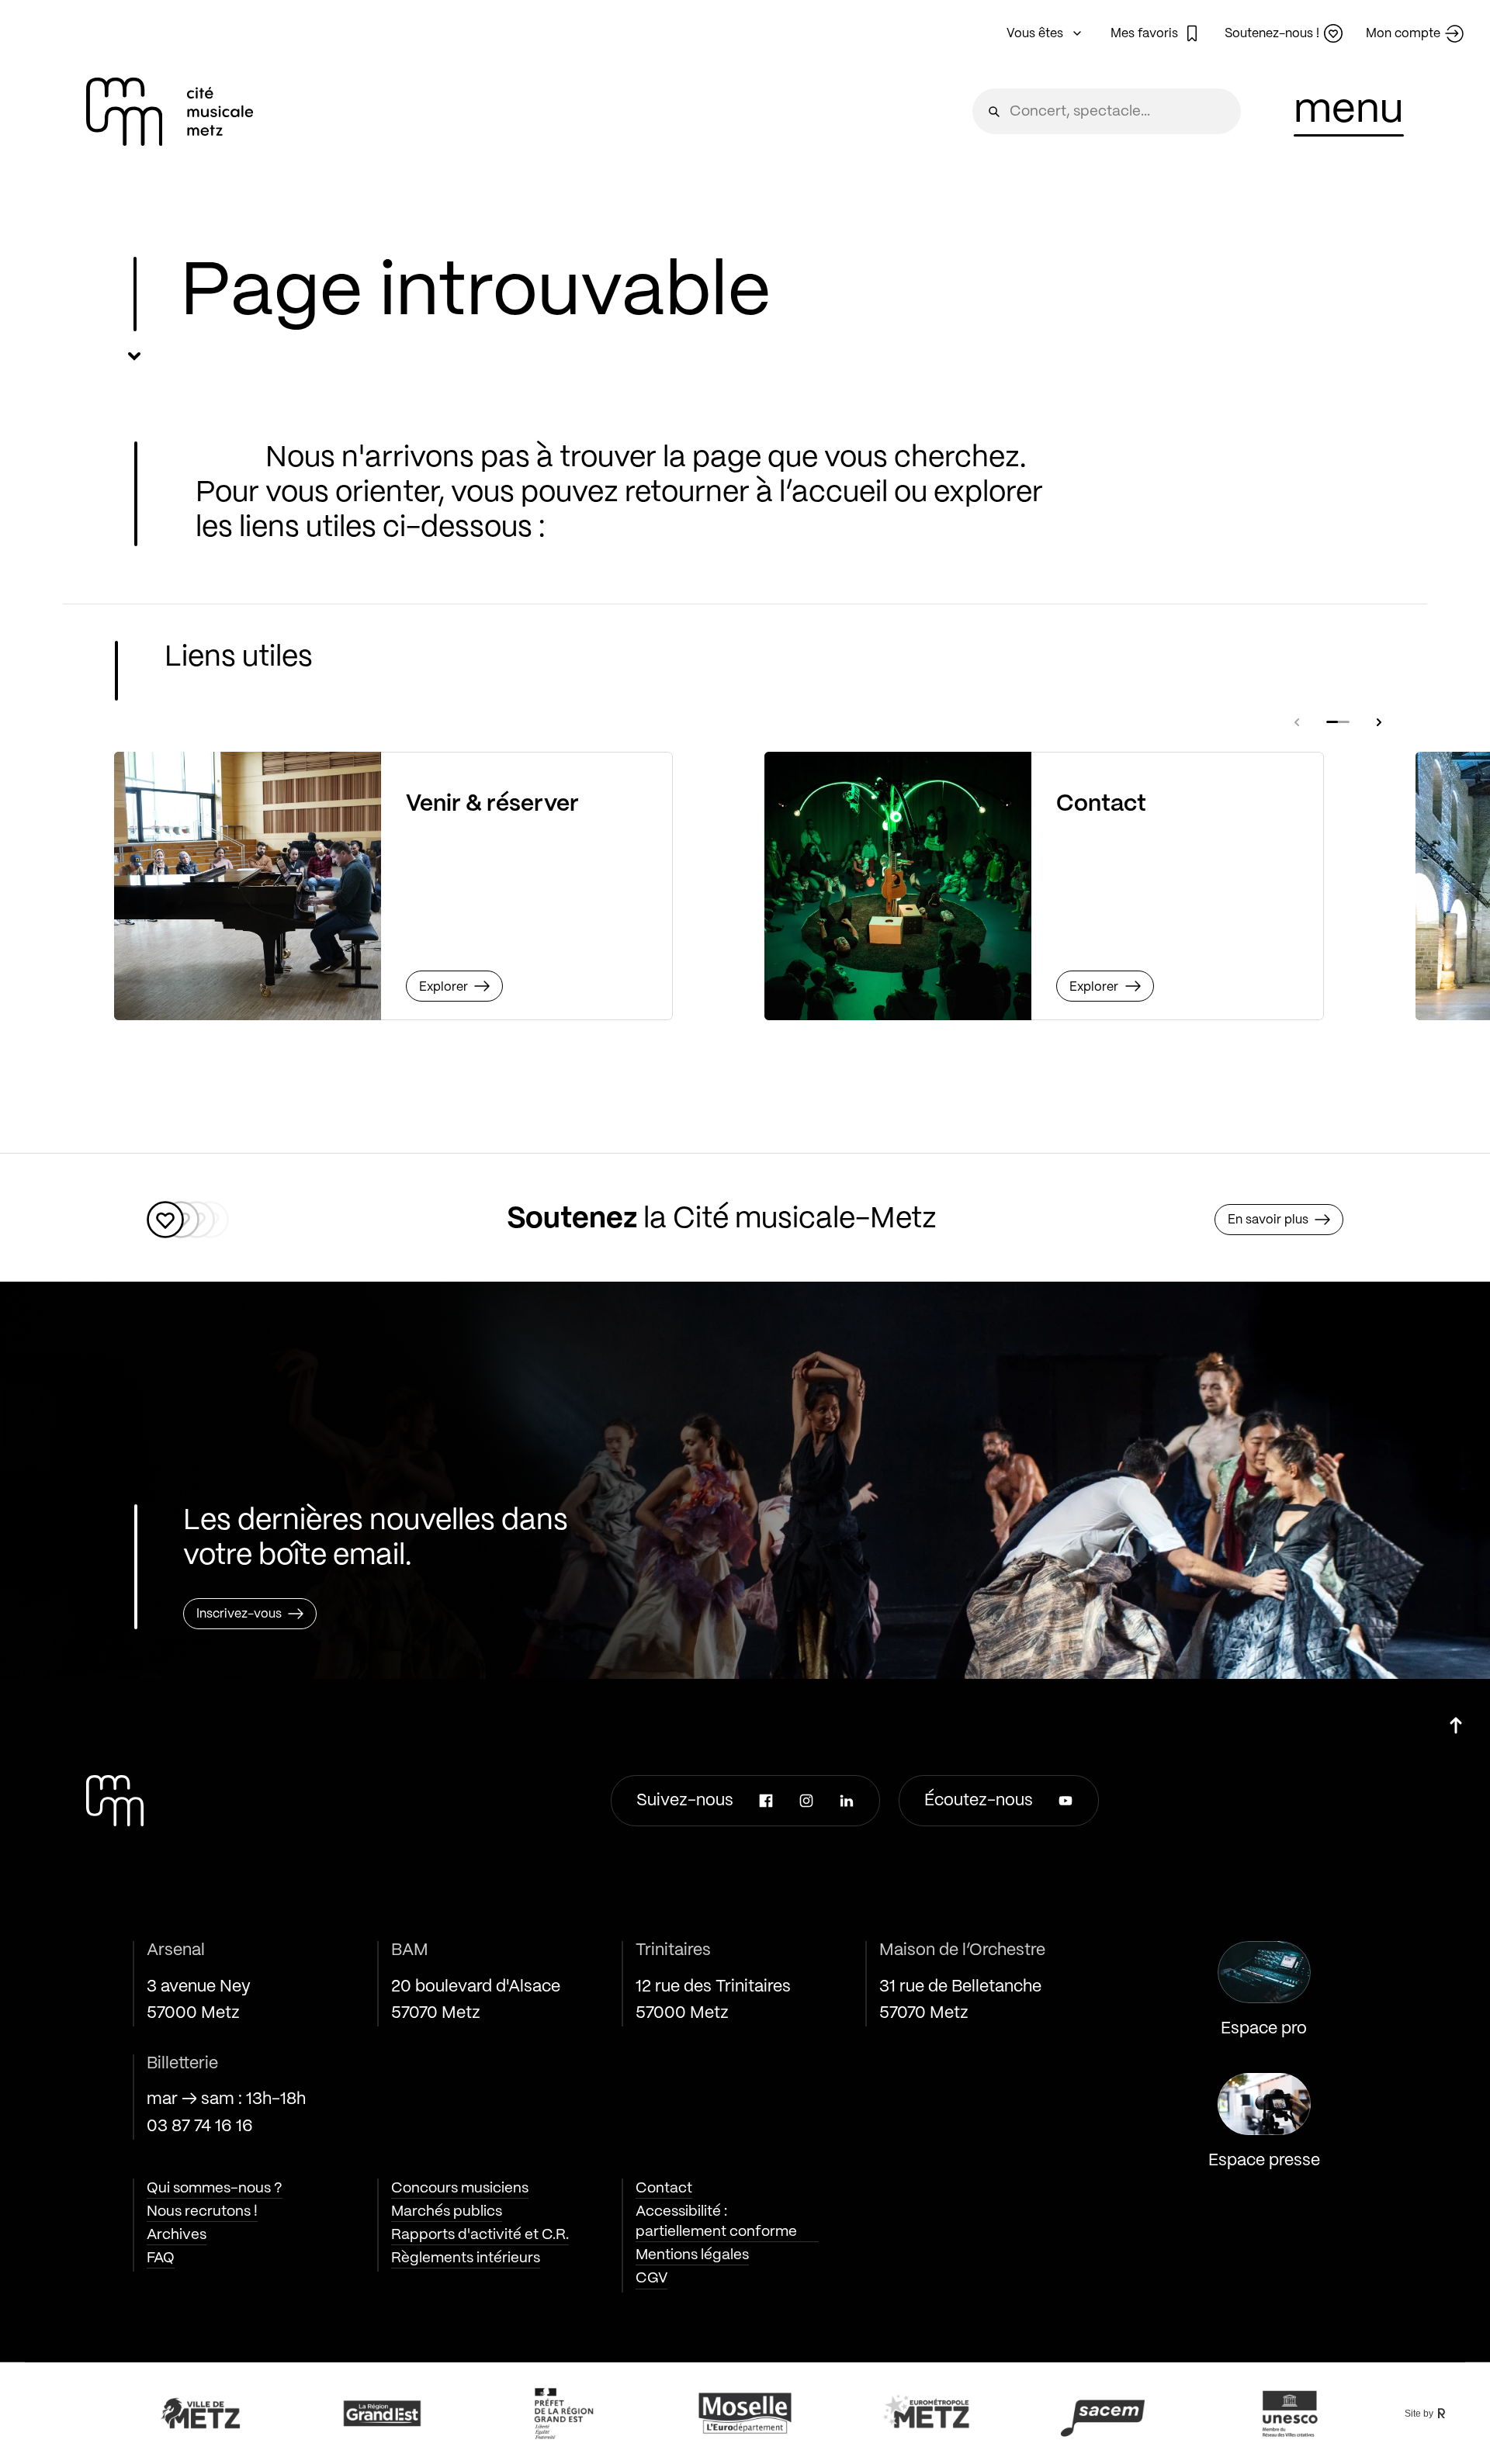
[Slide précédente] (1297, 722)
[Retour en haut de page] (1456, 1720)
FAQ (161, 2258)
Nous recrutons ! (202, 2212)
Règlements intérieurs (466, 2258)
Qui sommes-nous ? (215, 2189)
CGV (651, 2279)
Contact (664, 2189)
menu (1349, 111)
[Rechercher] (994, 111)
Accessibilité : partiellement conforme (716, 2222)
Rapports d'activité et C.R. (480, 2235)
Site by (1419, 2414)
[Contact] (898, 886)
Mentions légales (692, 2255)
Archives (177, 2235)
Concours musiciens (460, 2189)
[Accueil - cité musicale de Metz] (170, 112)
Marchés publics (447, 2212)
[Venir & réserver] (248, 886)
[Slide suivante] (1379, 722)
